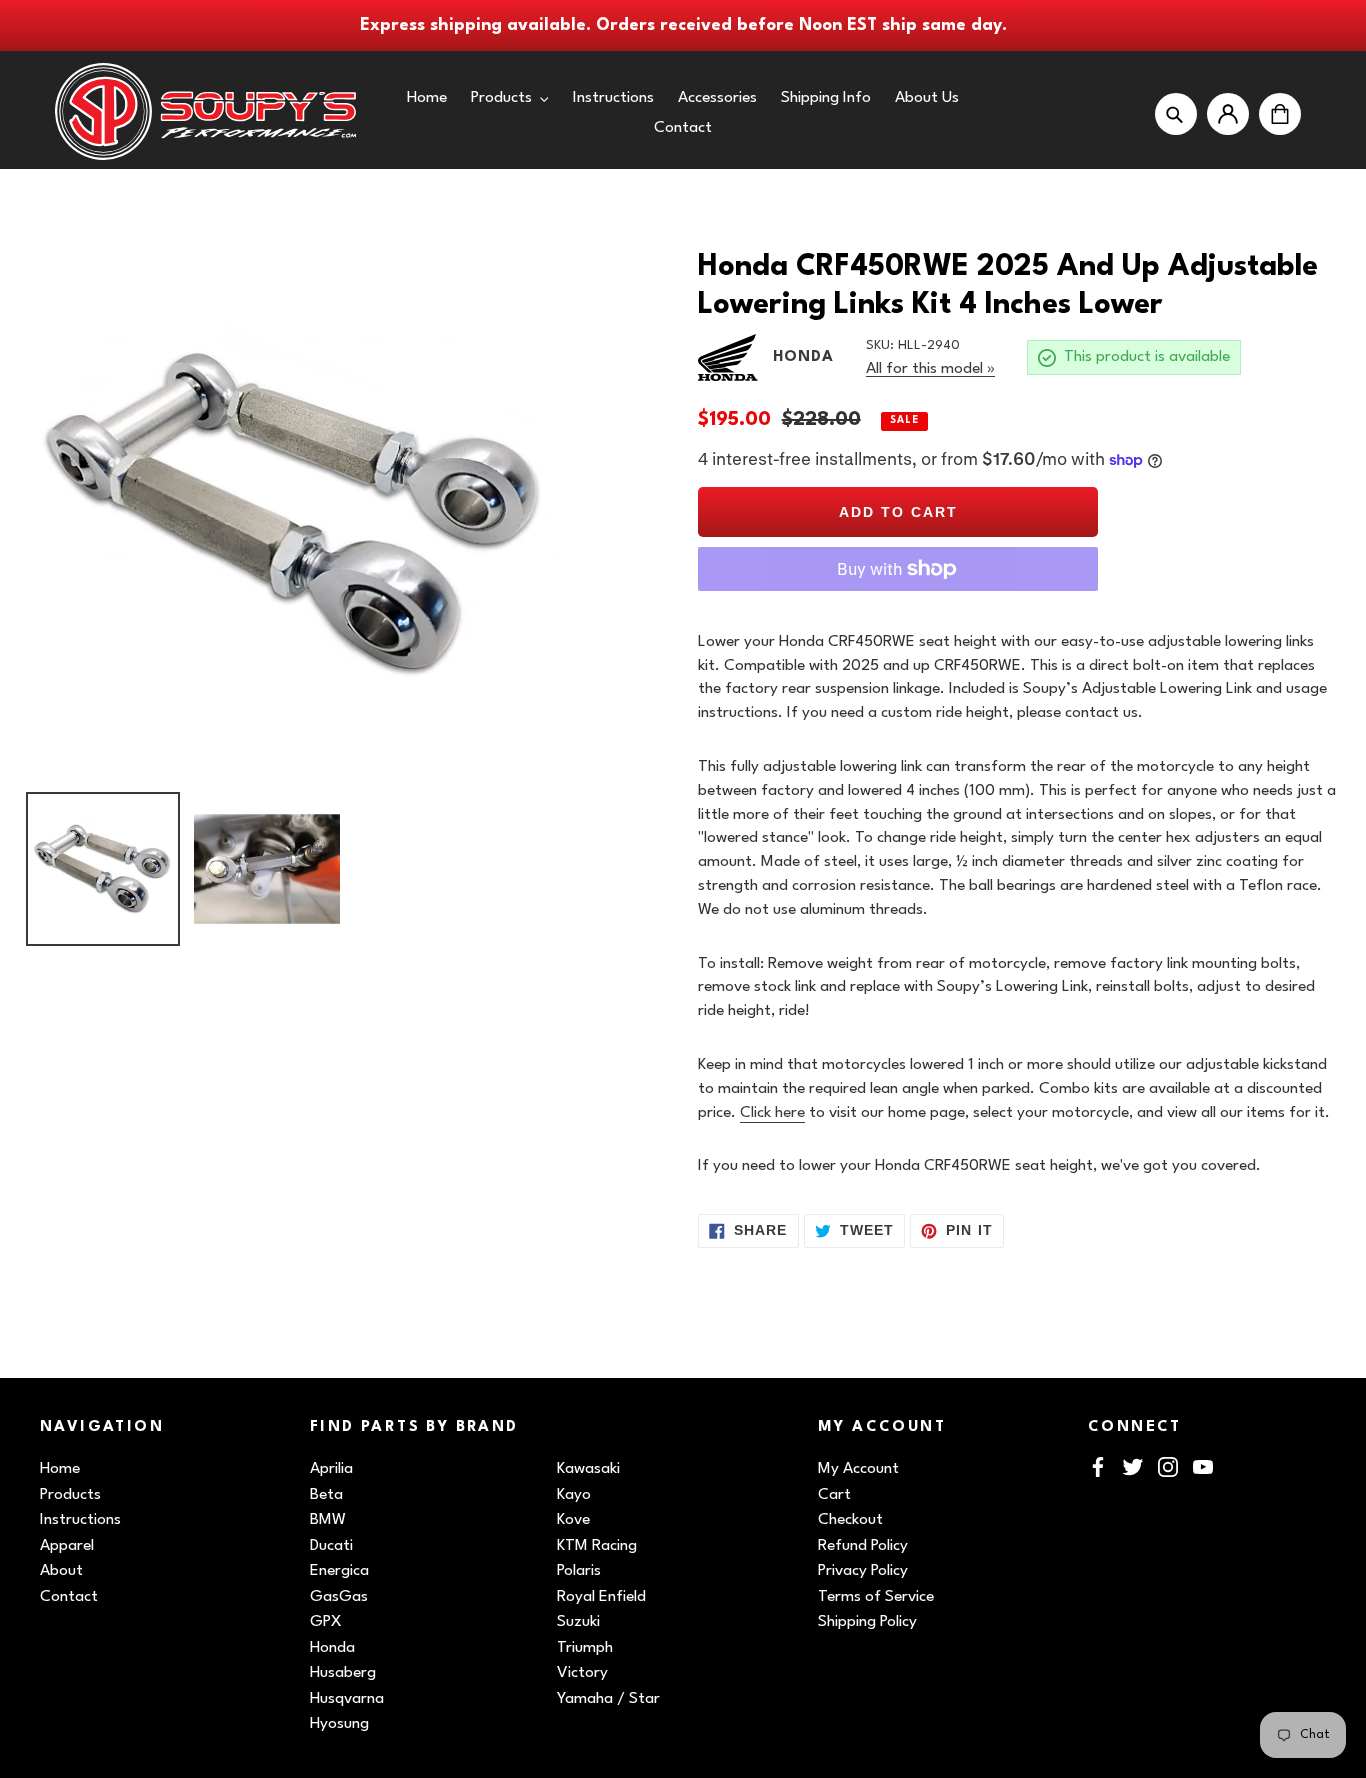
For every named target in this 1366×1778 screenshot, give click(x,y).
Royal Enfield (601, 1597)
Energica (339, 1571)
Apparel (67, 1546)
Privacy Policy (863, 1571)
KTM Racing (597, 1546)
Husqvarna (347, 1699)
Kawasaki (588, 1469)
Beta (326, 1495)
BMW (328, 1520)
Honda (332, 1648)
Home (60, 1469)
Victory (582, 1673)
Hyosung (339, 1724)
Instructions (80, 1520)
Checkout (850, 1520)
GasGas (339, 1597)
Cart (834, 1495)
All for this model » (930, 369)
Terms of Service (876, 1597)
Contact (69, 1597)
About (61, 1571)
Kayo (574, 1495)
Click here (772, 1113)
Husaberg (343, 1673)
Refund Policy (863, 1546)
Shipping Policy (867, 1622)
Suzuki (578, 1622)
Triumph (585, 1648)
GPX (326, 1622)
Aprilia (331, 1469)
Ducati (331, 1546)
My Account (858, 1469)
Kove (573, 1520)
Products (70, 1495)
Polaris (579, 1571)
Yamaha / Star (608, 1699)
